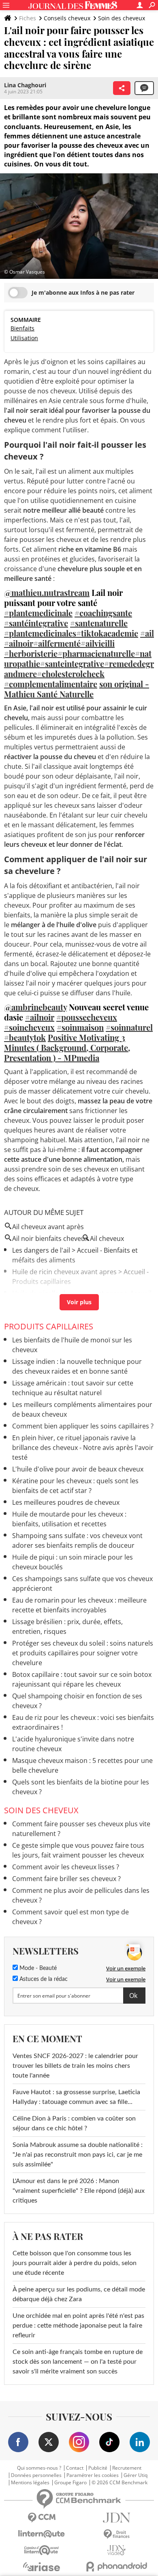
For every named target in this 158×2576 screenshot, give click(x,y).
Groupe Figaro (70, 2483)
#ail (147, 633)
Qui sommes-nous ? (39, 2468)
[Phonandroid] (116, 2566)
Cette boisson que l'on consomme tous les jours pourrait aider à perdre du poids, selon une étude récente (75, 2263)
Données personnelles (36, 2475)
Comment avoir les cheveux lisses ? (66, 1867)
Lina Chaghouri (25, 85)
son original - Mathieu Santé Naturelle (77, 689)
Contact (75, 2468)
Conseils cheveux (67, 18)
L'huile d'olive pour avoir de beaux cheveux (78, 1469)
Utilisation (24, 338)
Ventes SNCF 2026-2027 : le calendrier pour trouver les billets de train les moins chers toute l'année (75, 2066)
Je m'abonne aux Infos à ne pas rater (83, 292)
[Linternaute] (42, 2534)
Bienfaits (22, 328)
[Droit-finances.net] (116, 2534)
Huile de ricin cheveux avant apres (64, 1272)
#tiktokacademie (107, 633)
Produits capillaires (49, 1326)
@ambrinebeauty (35, 1007)
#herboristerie (31, 653)
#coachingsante (103, 613)
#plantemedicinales (40, 633)
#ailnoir (19, 643)
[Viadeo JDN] (116, 2550)
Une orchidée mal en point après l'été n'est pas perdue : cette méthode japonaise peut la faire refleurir (78, 2326)
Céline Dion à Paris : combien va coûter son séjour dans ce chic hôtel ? (74, 2123)
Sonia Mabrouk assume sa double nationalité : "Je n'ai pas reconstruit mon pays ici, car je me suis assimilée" (78, 2155)
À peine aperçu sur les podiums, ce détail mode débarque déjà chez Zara (79, 2294)
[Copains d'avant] (42, 2550)
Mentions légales (30, 2483)
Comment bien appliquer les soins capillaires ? (83, 1426)
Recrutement (127, 2468)
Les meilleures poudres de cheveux (66, 1502)
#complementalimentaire (51, 684)
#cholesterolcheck (71, 674)
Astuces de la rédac (43, 1979)
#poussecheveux (87, 1017)
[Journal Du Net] (116, 2518)
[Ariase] (42, 2567)
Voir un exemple (126, 1968)
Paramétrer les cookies (93, 2475)
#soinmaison (80, 1027)
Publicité (98, 2468)
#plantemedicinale (38, 613)
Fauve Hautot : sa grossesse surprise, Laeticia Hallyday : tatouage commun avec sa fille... (76, 2097)
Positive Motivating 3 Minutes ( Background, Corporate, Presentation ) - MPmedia (67, 1047)
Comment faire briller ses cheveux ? (66, 1879)
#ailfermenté (57, 643)
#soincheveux (29, 1027)
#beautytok (25, 1037)
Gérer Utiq (136, 2475)
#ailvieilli (98, 643)
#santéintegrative (36, 623)
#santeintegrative (72, 663)
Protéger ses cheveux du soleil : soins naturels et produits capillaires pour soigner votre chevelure (83, 1653)
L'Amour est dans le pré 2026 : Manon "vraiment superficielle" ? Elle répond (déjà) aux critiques (79, 2191)
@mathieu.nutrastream (47, 592)
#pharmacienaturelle (96, 653)
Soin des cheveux (122, 18)
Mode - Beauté (37, 1968)
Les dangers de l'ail (41, 1250)
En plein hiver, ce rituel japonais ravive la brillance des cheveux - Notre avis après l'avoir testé (83, 1448)
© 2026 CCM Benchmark (120, 2483)
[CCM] (42, 2518)
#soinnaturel (129, 1027)
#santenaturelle (99, 623)
